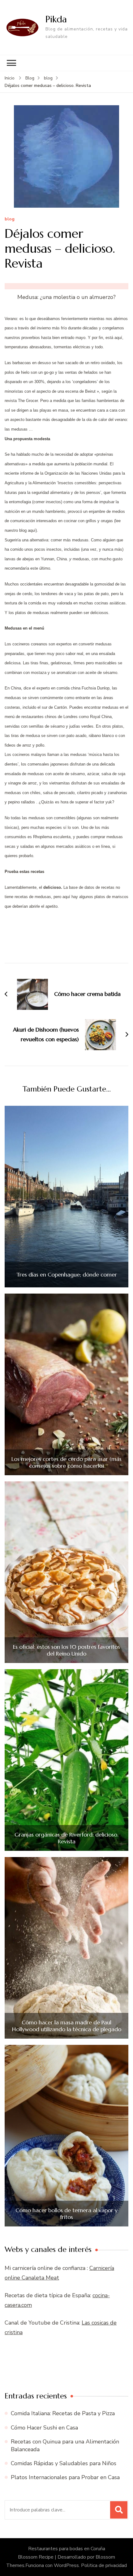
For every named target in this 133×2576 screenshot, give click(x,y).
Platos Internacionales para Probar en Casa (65, 2477)
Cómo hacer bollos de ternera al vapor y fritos (66, 2214)
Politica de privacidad (104, 2565)
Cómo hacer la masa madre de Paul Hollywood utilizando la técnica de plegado (67, 2026)
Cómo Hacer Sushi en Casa (44, 2428)
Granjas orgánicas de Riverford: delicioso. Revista (66, 1838)
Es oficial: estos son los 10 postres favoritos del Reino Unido (66, 1650)
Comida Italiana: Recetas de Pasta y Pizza (63, 2413)
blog (10, 219)
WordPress (66, 2565)
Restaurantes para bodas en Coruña (67, 2549)
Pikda (56, 19)
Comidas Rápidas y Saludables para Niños (64, 2463)
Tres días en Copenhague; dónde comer (67, 1275)
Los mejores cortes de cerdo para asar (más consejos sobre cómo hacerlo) (66, 1462)
